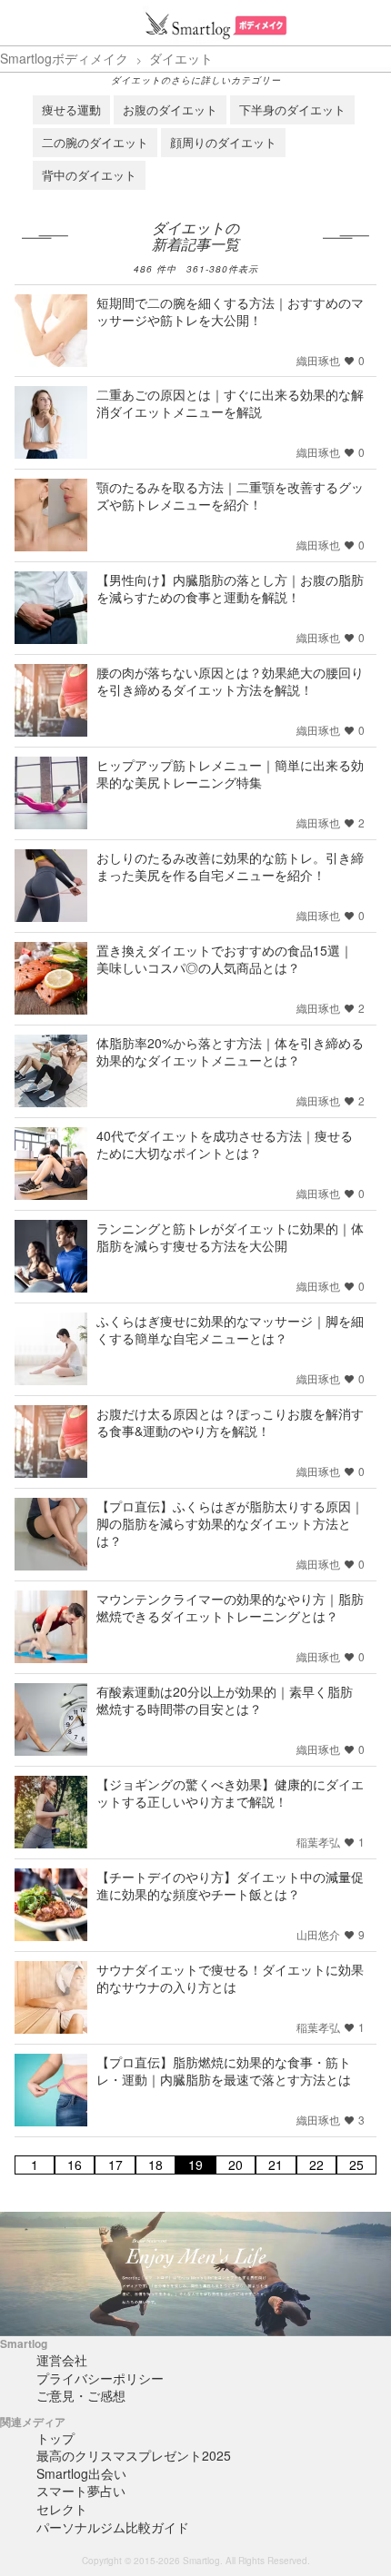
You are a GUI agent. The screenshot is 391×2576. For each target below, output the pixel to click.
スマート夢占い (81, 2491)
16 (75, 2165)
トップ (55, 2438)
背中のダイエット (89, 175)
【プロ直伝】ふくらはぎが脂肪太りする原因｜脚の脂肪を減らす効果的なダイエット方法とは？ (230, 1523)
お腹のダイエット (170, 109)
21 (276, 2165)
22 (316, 2165)
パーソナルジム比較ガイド (113, 2527)
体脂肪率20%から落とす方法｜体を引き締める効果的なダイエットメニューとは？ (230, 1051)
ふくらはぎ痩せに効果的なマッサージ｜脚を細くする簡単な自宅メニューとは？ (230, 1329)
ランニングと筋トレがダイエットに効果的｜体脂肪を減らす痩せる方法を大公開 (230, 1237)
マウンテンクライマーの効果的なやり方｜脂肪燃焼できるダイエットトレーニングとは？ (230, 1607)
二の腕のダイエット (95, 142)
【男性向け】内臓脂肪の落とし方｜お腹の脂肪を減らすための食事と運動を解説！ (230, 588)
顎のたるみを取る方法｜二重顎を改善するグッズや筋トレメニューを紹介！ (230, 495)
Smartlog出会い (81, 2473)
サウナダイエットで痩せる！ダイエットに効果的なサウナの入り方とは (230, 1978)
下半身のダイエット (292, 109)
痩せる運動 (71, 109)
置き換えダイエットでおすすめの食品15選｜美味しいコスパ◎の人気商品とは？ (225, 959)
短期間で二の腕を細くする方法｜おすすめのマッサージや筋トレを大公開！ (230, 311)
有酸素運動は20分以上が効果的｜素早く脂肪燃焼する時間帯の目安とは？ (225, 1700)
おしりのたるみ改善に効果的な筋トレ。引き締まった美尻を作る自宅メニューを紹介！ (230, 866)
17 (115, 2165)
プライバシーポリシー (100, 2378)
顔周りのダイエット (223, 142)
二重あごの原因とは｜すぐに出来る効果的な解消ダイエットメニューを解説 (230, 403)
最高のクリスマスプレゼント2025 (134, 2455)
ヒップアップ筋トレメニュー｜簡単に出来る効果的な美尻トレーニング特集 (230, 773)
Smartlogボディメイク (64, 58)
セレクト (62, 2509)
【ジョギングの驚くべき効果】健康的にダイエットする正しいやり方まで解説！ (230, 1793)
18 (155, 2165)
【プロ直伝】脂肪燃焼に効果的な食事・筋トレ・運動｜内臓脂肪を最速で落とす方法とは (224, 2071)
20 (236, 2165)
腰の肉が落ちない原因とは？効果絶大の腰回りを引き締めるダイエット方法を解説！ (230, 681)
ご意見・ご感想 (81, 2395)
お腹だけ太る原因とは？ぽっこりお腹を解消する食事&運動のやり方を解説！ (230, 1422)
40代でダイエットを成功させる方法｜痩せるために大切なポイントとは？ (225, 1144)
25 (356, 2165)
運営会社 (62, 2360)
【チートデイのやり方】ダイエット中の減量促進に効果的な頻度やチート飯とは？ (230, 1885)
